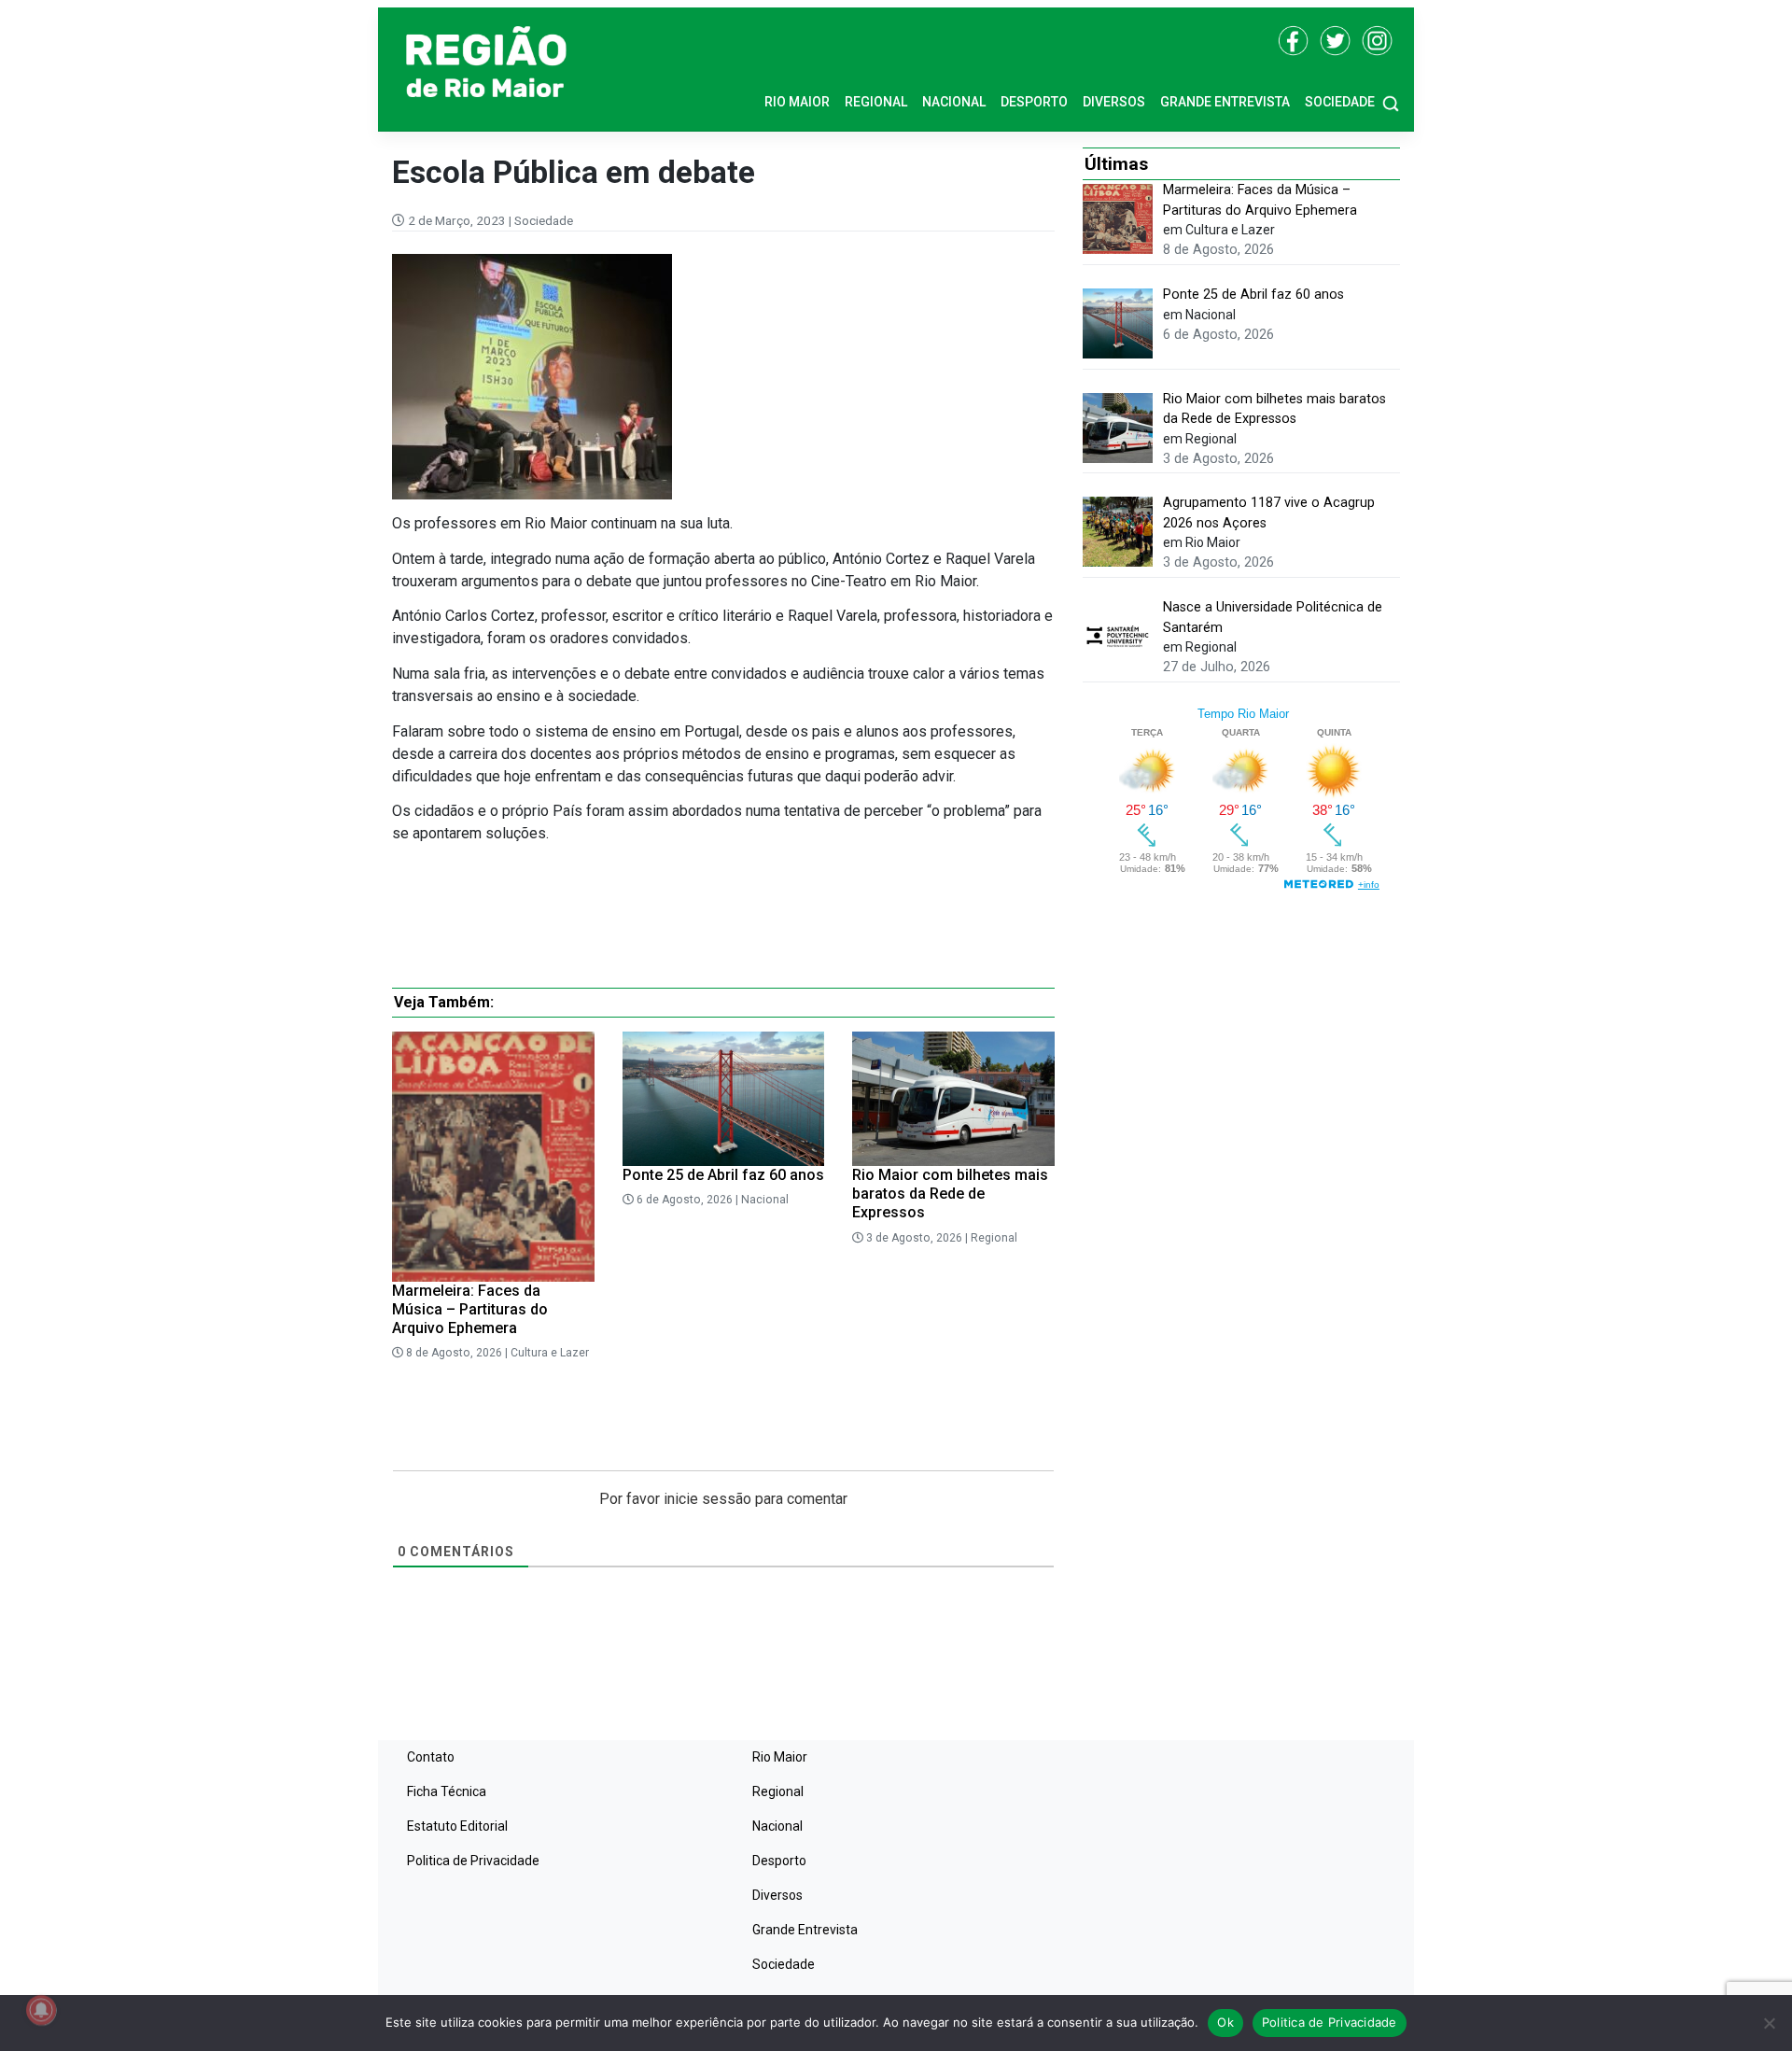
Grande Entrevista (1225, 102)
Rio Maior (797, 102)
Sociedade (1340, 102)
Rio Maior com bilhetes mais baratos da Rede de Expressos (950, 1194)
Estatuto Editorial (457, 1826)
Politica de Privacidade (473, 1861)
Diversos (1114, 102)
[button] (1391, 102)
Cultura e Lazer (550, 1353)
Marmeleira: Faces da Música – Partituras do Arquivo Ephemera (470, 1309)
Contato (431, 1757)
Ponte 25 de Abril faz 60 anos (723, 1175)
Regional (876, 102)
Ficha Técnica (447, 1791)
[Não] (1769, 2023)
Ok (1225, 2022)
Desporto (1034, 102)
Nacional (954, 102)
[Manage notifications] (41, 2010)
